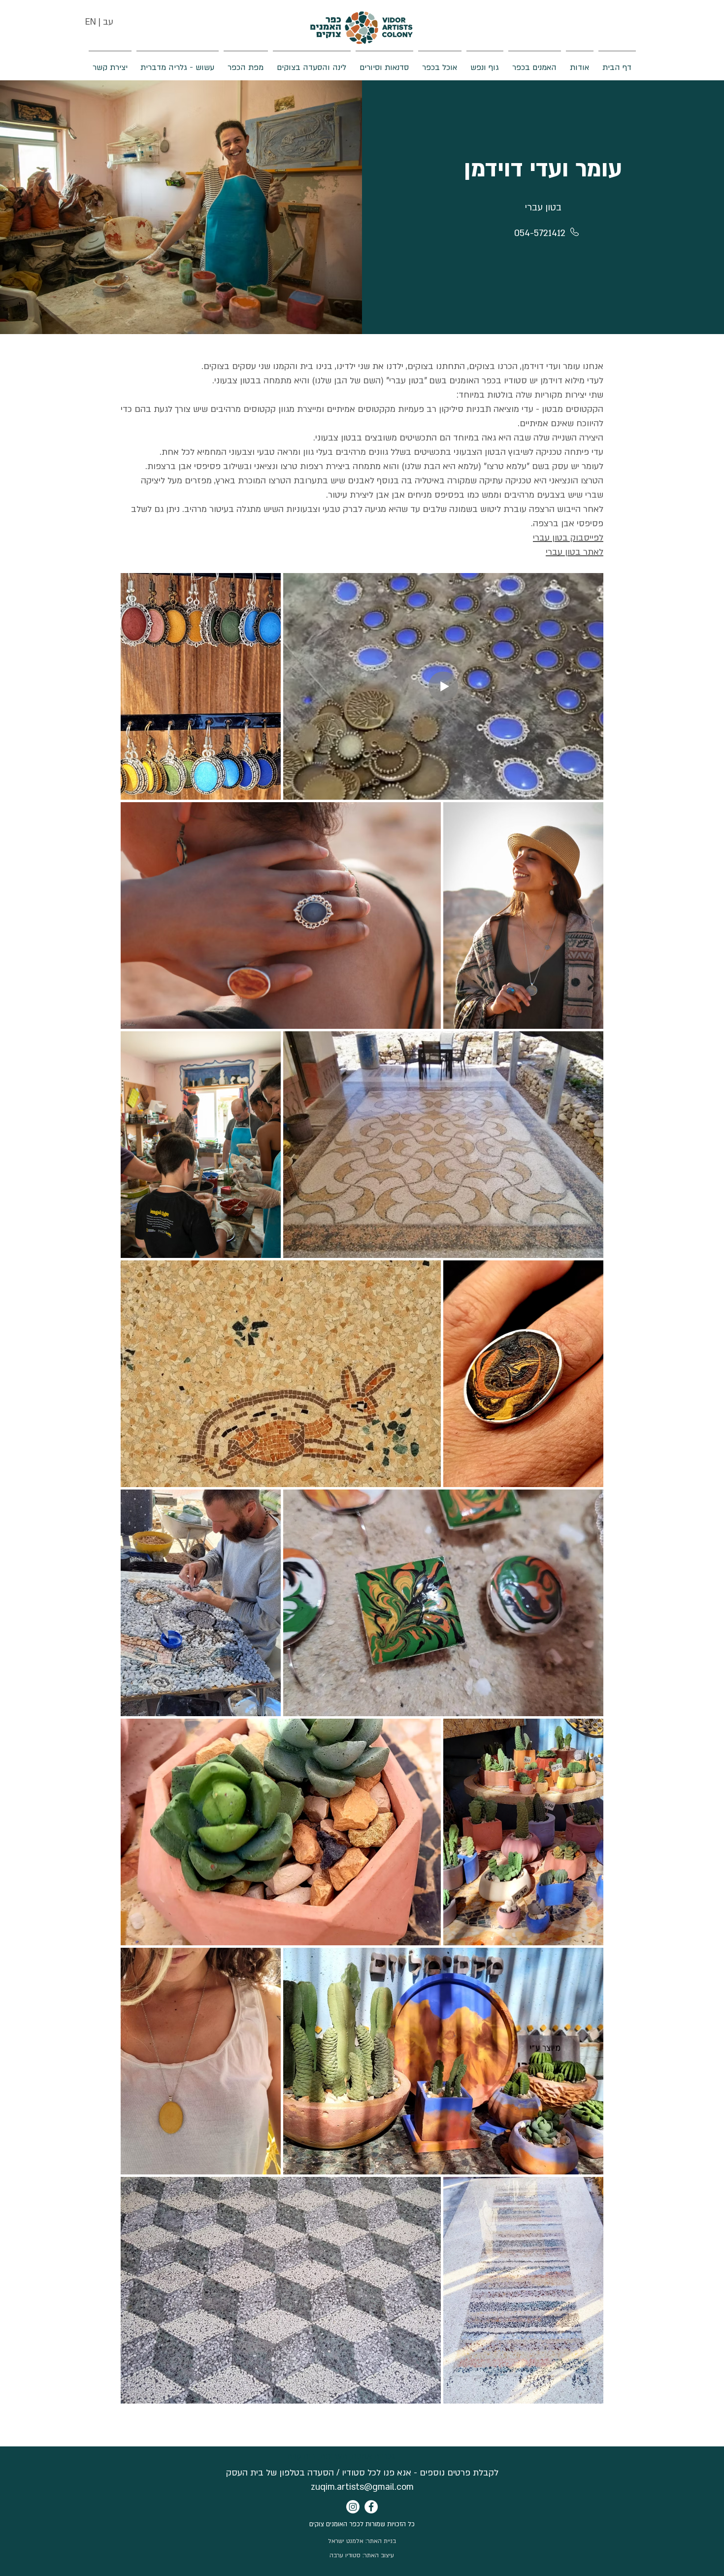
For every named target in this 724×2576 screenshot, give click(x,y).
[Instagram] (353, 2507)
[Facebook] (371, 2507)
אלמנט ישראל (346, 2541)
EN (91, 22)
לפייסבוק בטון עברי (568, 538)
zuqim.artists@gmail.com (362, 2487)
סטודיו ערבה (345, 2555)
